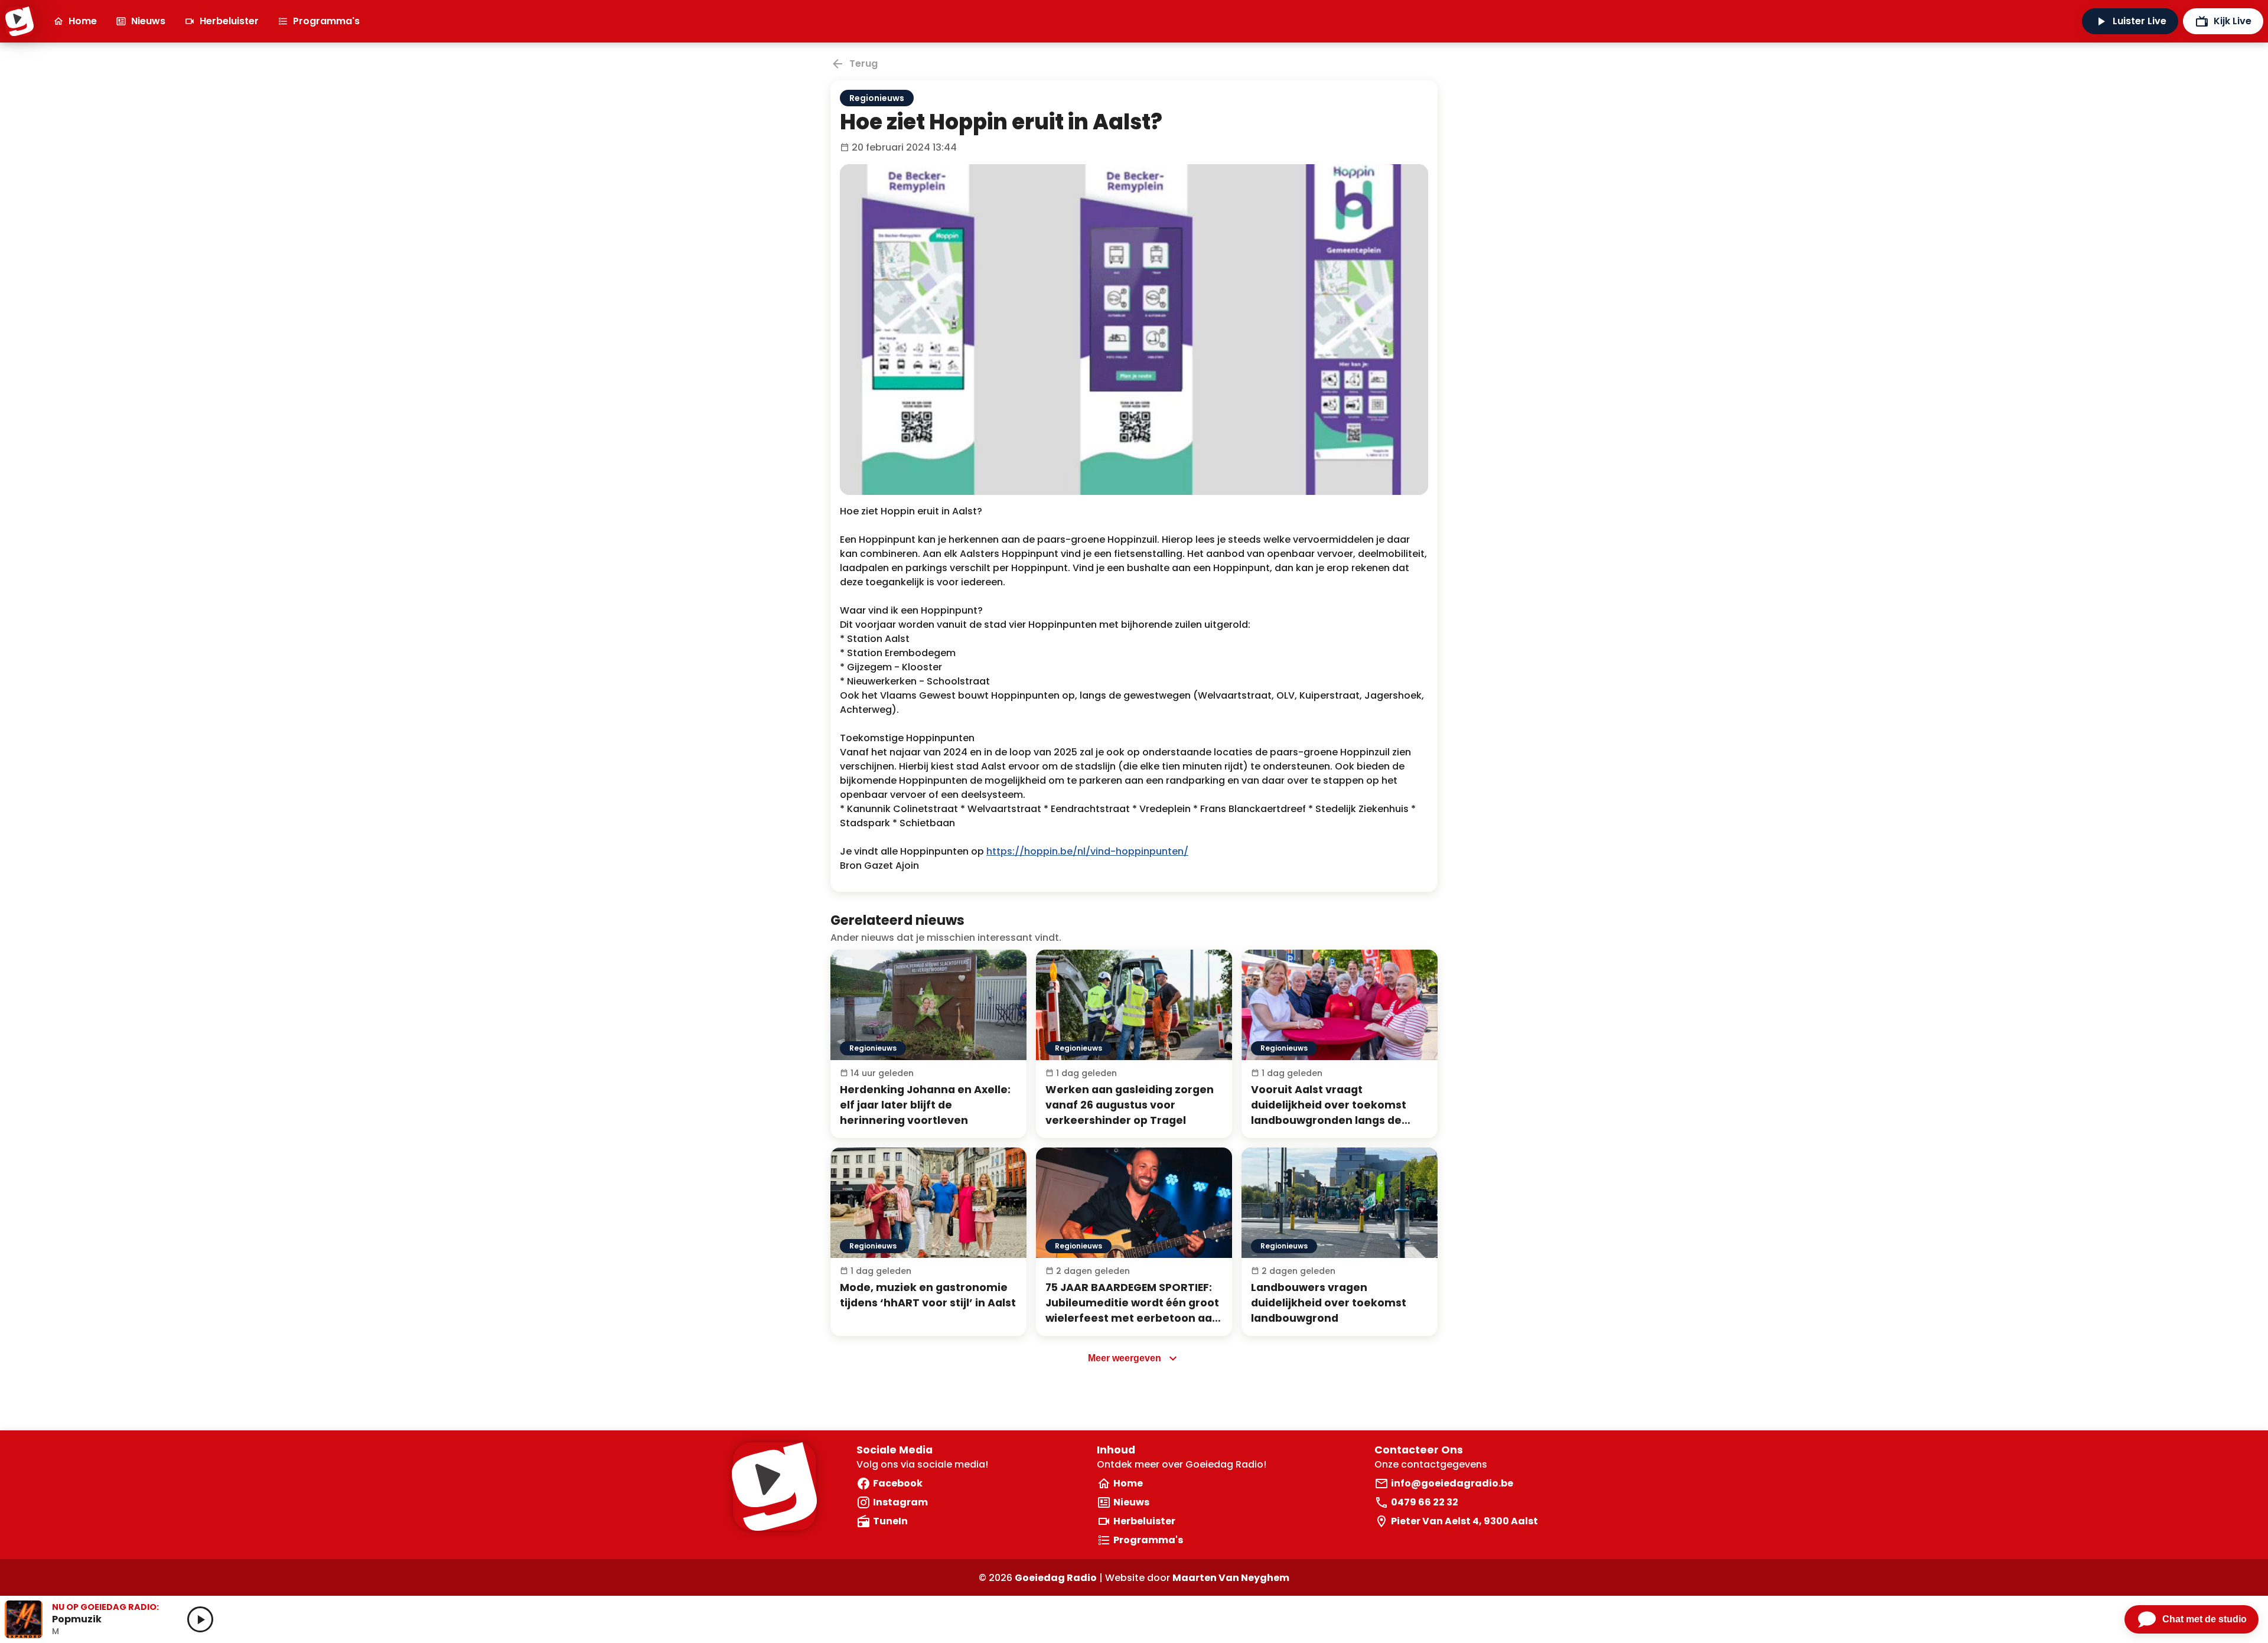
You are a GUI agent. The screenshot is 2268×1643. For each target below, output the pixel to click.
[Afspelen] (200, 1619)
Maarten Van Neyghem (1231, 1578)
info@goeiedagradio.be (1452, 1483)
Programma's (326, 21)
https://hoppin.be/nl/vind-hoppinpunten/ (1087, 851)
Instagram (900, 1502)
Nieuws (148, 21)
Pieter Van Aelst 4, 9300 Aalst (1464, 1521)
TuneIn (890, 1521)
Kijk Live (2233, 21)
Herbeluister (229, 21)
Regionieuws (877, 98)
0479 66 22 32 (1425, 1502)
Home (83, 21)
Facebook (898, 1483)
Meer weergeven (1125, 1358)
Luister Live (2140, 21)
